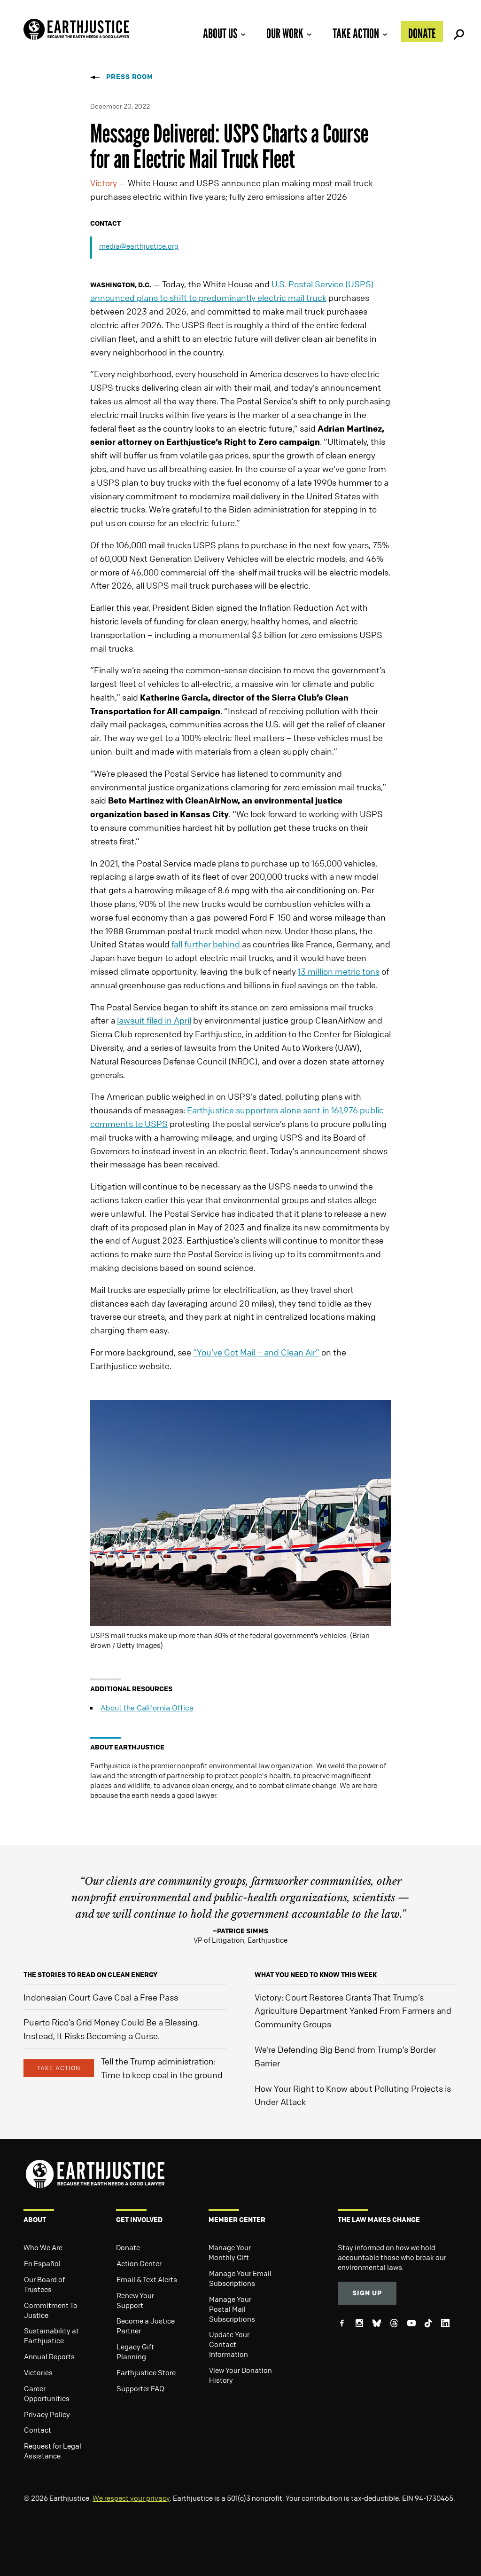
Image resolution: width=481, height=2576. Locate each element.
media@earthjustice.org (139, 246)
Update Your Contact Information (229, 2344)
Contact (38, 2430)
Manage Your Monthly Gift (230, 2252)
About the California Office (147, 1708)
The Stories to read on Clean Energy (90, 1974)
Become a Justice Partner (146, 2326)
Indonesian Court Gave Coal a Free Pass (101, 1997)
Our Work (285, 33)
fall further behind (206, 944)
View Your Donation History (240, 2375)
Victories (38, 2372)
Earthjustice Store (146, 2372)
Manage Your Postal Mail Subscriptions (232, 2309)
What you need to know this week (316, 1974)
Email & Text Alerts (147, 2279)
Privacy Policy (47, 2414)
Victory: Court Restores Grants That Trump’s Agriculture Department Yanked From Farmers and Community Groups (353, 2011)
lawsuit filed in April (154, 1020)
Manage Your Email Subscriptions (240, 2278)
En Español (42, 2263)
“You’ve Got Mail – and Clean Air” (256, 1352)
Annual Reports (49, 2356)
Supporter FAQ (140, 2388)
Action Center (139, 2263)
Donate (422, 33)
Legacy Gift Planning (135, 2351)
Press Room (130, 76)
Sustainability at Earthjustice (51, 2336)
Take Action (356, 33)
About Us (220, 33)
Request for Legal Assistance (53, 2451)
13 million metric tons (339, 971)
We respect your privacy (131, 2498)
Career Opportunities (47, 2393)
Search (458, 32)
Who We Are (43, 2247)
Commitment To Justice (51, 2310)
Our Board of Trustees (44, 2284)
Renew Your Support (135, 2300)
